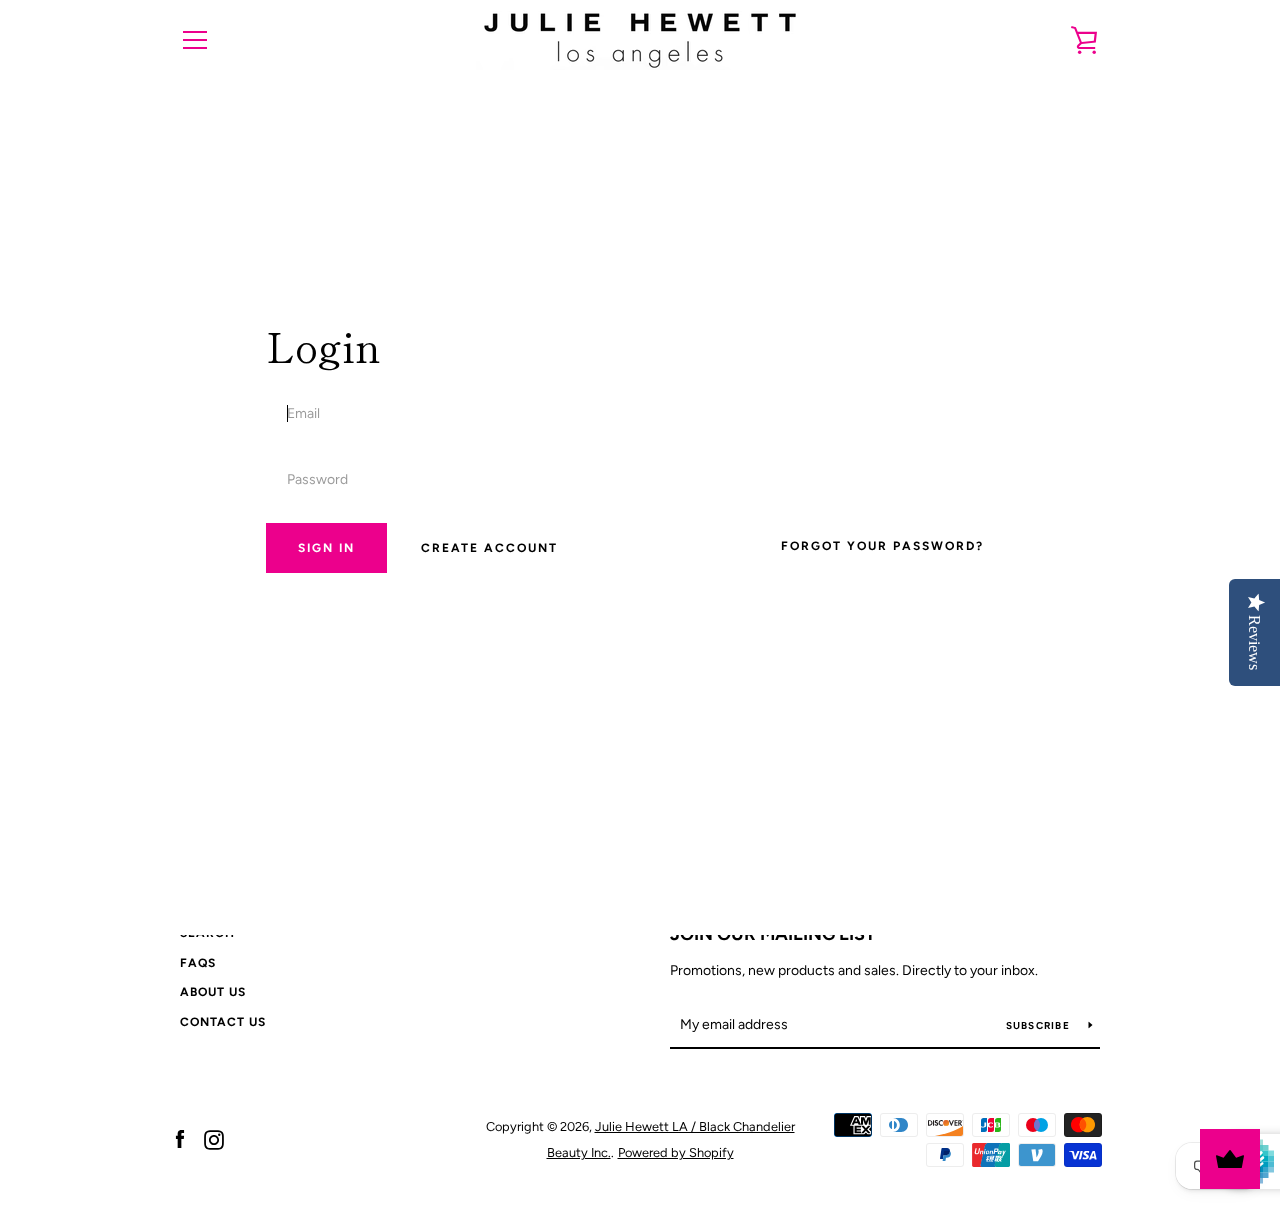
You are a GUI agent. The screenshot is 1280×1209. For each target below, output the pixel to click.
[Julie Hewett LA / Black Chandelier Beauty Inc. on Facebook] (180, 1138)
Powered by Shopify (676, 1152)
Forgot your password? (882, 546)
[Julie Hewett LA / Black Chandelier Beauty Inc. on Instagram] (214, 1138)
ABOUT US (213, 992)
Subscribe (1040, 1025)
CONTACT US (223, 1022)
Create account (489, 548)
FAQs (198, 963)
